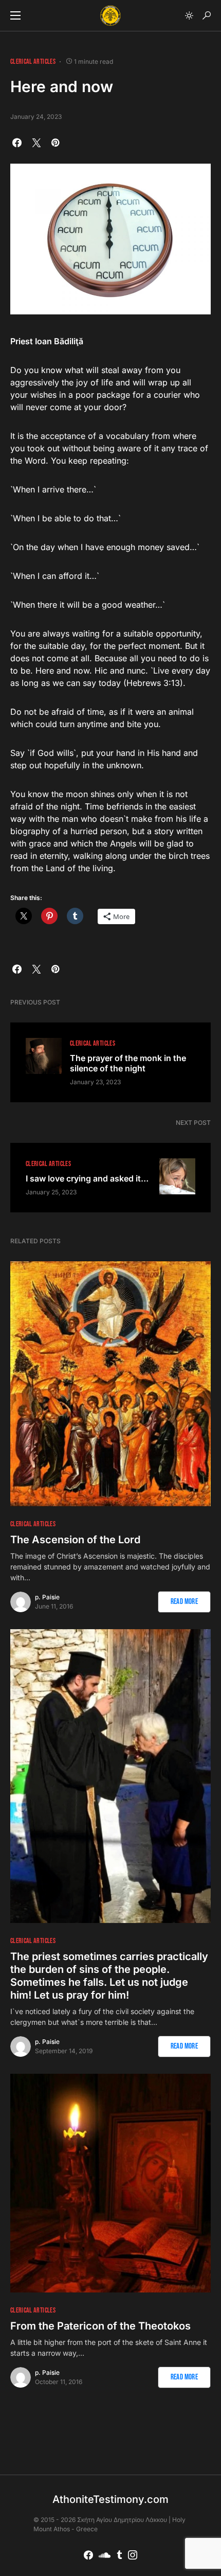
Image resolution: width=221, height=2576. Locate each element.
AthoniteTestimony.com (110, 2499)
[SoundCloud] (105, 2555)
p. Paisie (47, 1597)
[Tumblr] (119, 2555)
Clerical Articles (33, 61)
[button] (15, 15)
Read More (184, 1602)
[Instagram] (133, 2555)
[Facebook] (88, 2555)
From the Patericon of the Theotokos (100, 2326)
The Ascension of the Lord (75, 1540)
